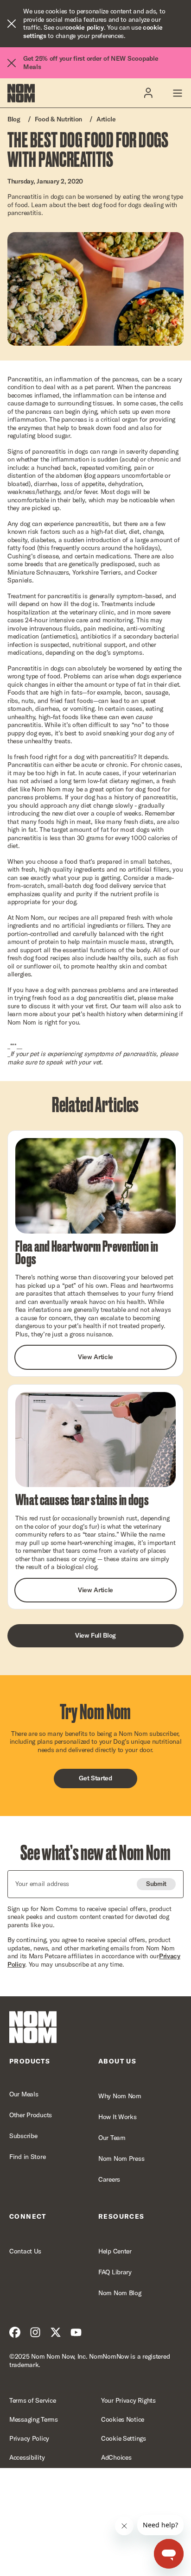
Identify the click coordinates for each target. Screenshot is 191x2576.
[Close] (12, 24)
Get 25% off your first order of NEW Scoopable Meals (91, 63)
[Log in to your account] (148, 93)
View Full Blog (95, 1635)
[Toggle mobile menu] (177, 93)
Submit (156, 1884)
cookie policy (85, 27)
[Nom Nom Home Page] (33, 2027)
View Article (95, 1357)
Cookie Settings (124, 2439)
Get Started (95, 1778)
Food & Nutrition (59, 119)
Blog (14, 119)
